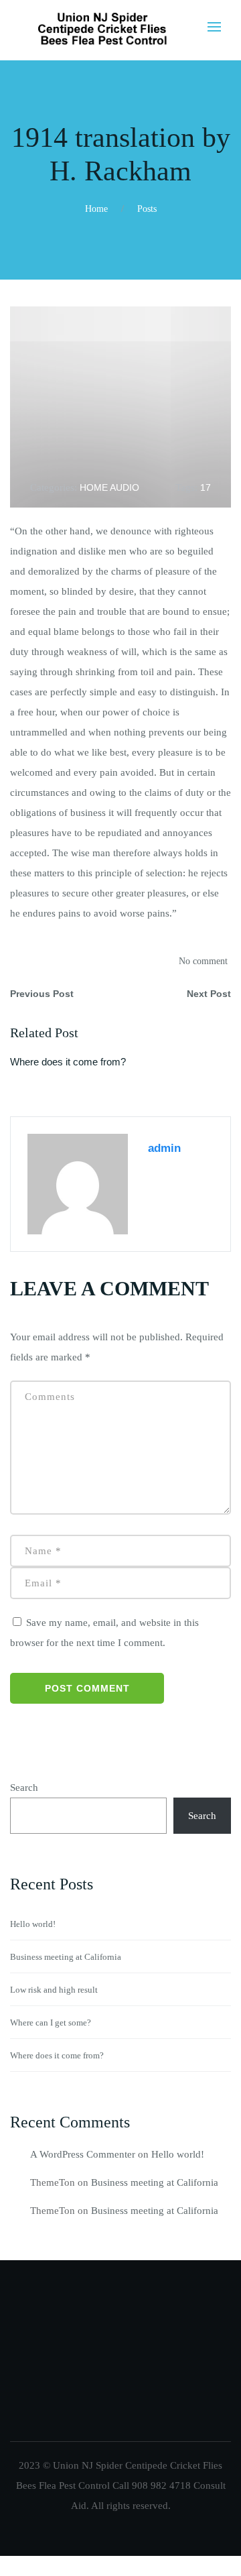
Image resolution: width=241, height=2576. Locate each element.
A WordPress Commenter (83, 2154)
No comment (203, 961)
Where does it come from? (68, 1062)
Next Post (209, 994)
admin (164, 1148)
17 (206, 487)
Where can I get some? (51, 2023)
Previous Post (42, 994)
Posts (147, 209)
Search (24, 1788)
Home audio (109, 487)
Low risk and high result (54, 1990)
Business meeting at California (66, 1957)
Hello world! (33, 1924)
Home (96, 209)
